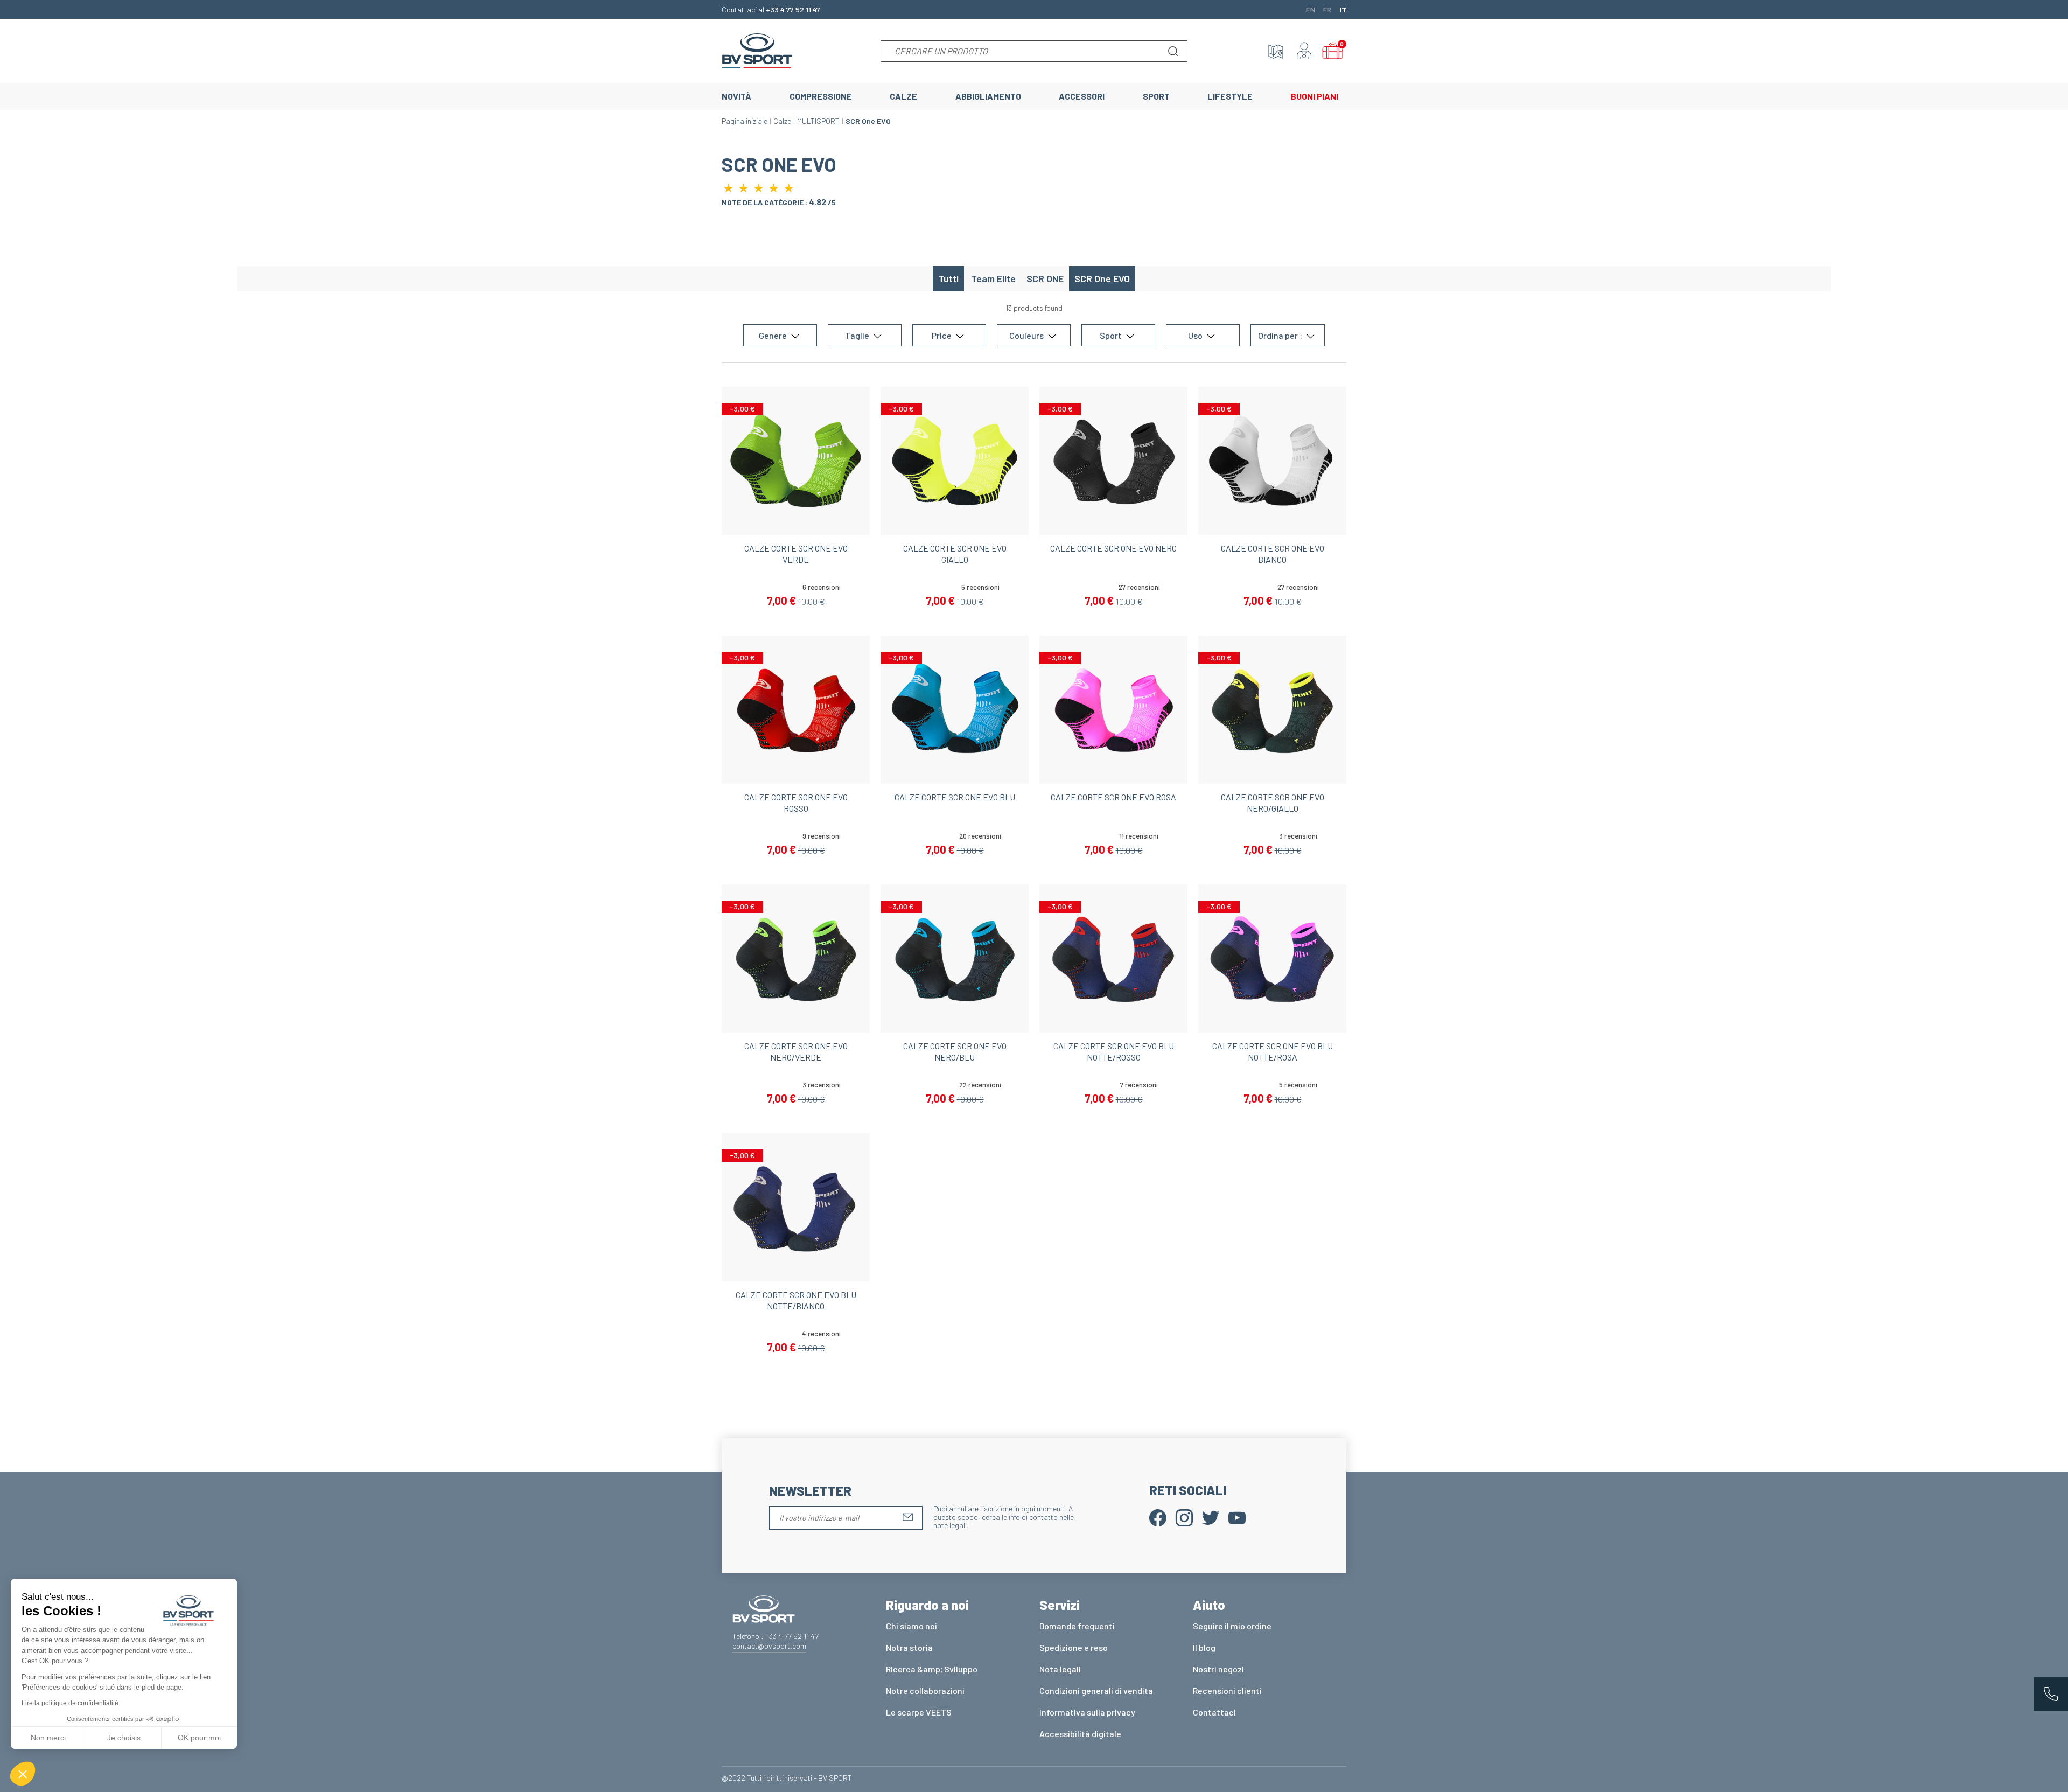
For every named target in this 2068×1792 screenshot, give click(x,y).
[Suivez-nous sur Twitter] (1211, 1516)
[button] (23, 1774)
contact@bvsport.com (769, 1646)
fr (1327, 9)
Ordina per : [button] (1281, 335)
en (1311, 9)
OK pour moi (199, 1738)
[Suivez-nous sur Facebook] (1158, 1516)
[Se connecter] (1304, 51)
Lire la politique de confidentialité (70, 1703)
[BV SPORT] (757, 50)
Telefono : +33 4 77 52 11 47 (775, 1636)
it (1343, 9)
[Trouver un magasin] (1276, 51)
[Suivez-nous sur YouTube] (1237, 1516)
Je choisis (124, 1738)
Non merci (48, 1738)
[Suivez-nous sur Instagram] (1184, 1516)
